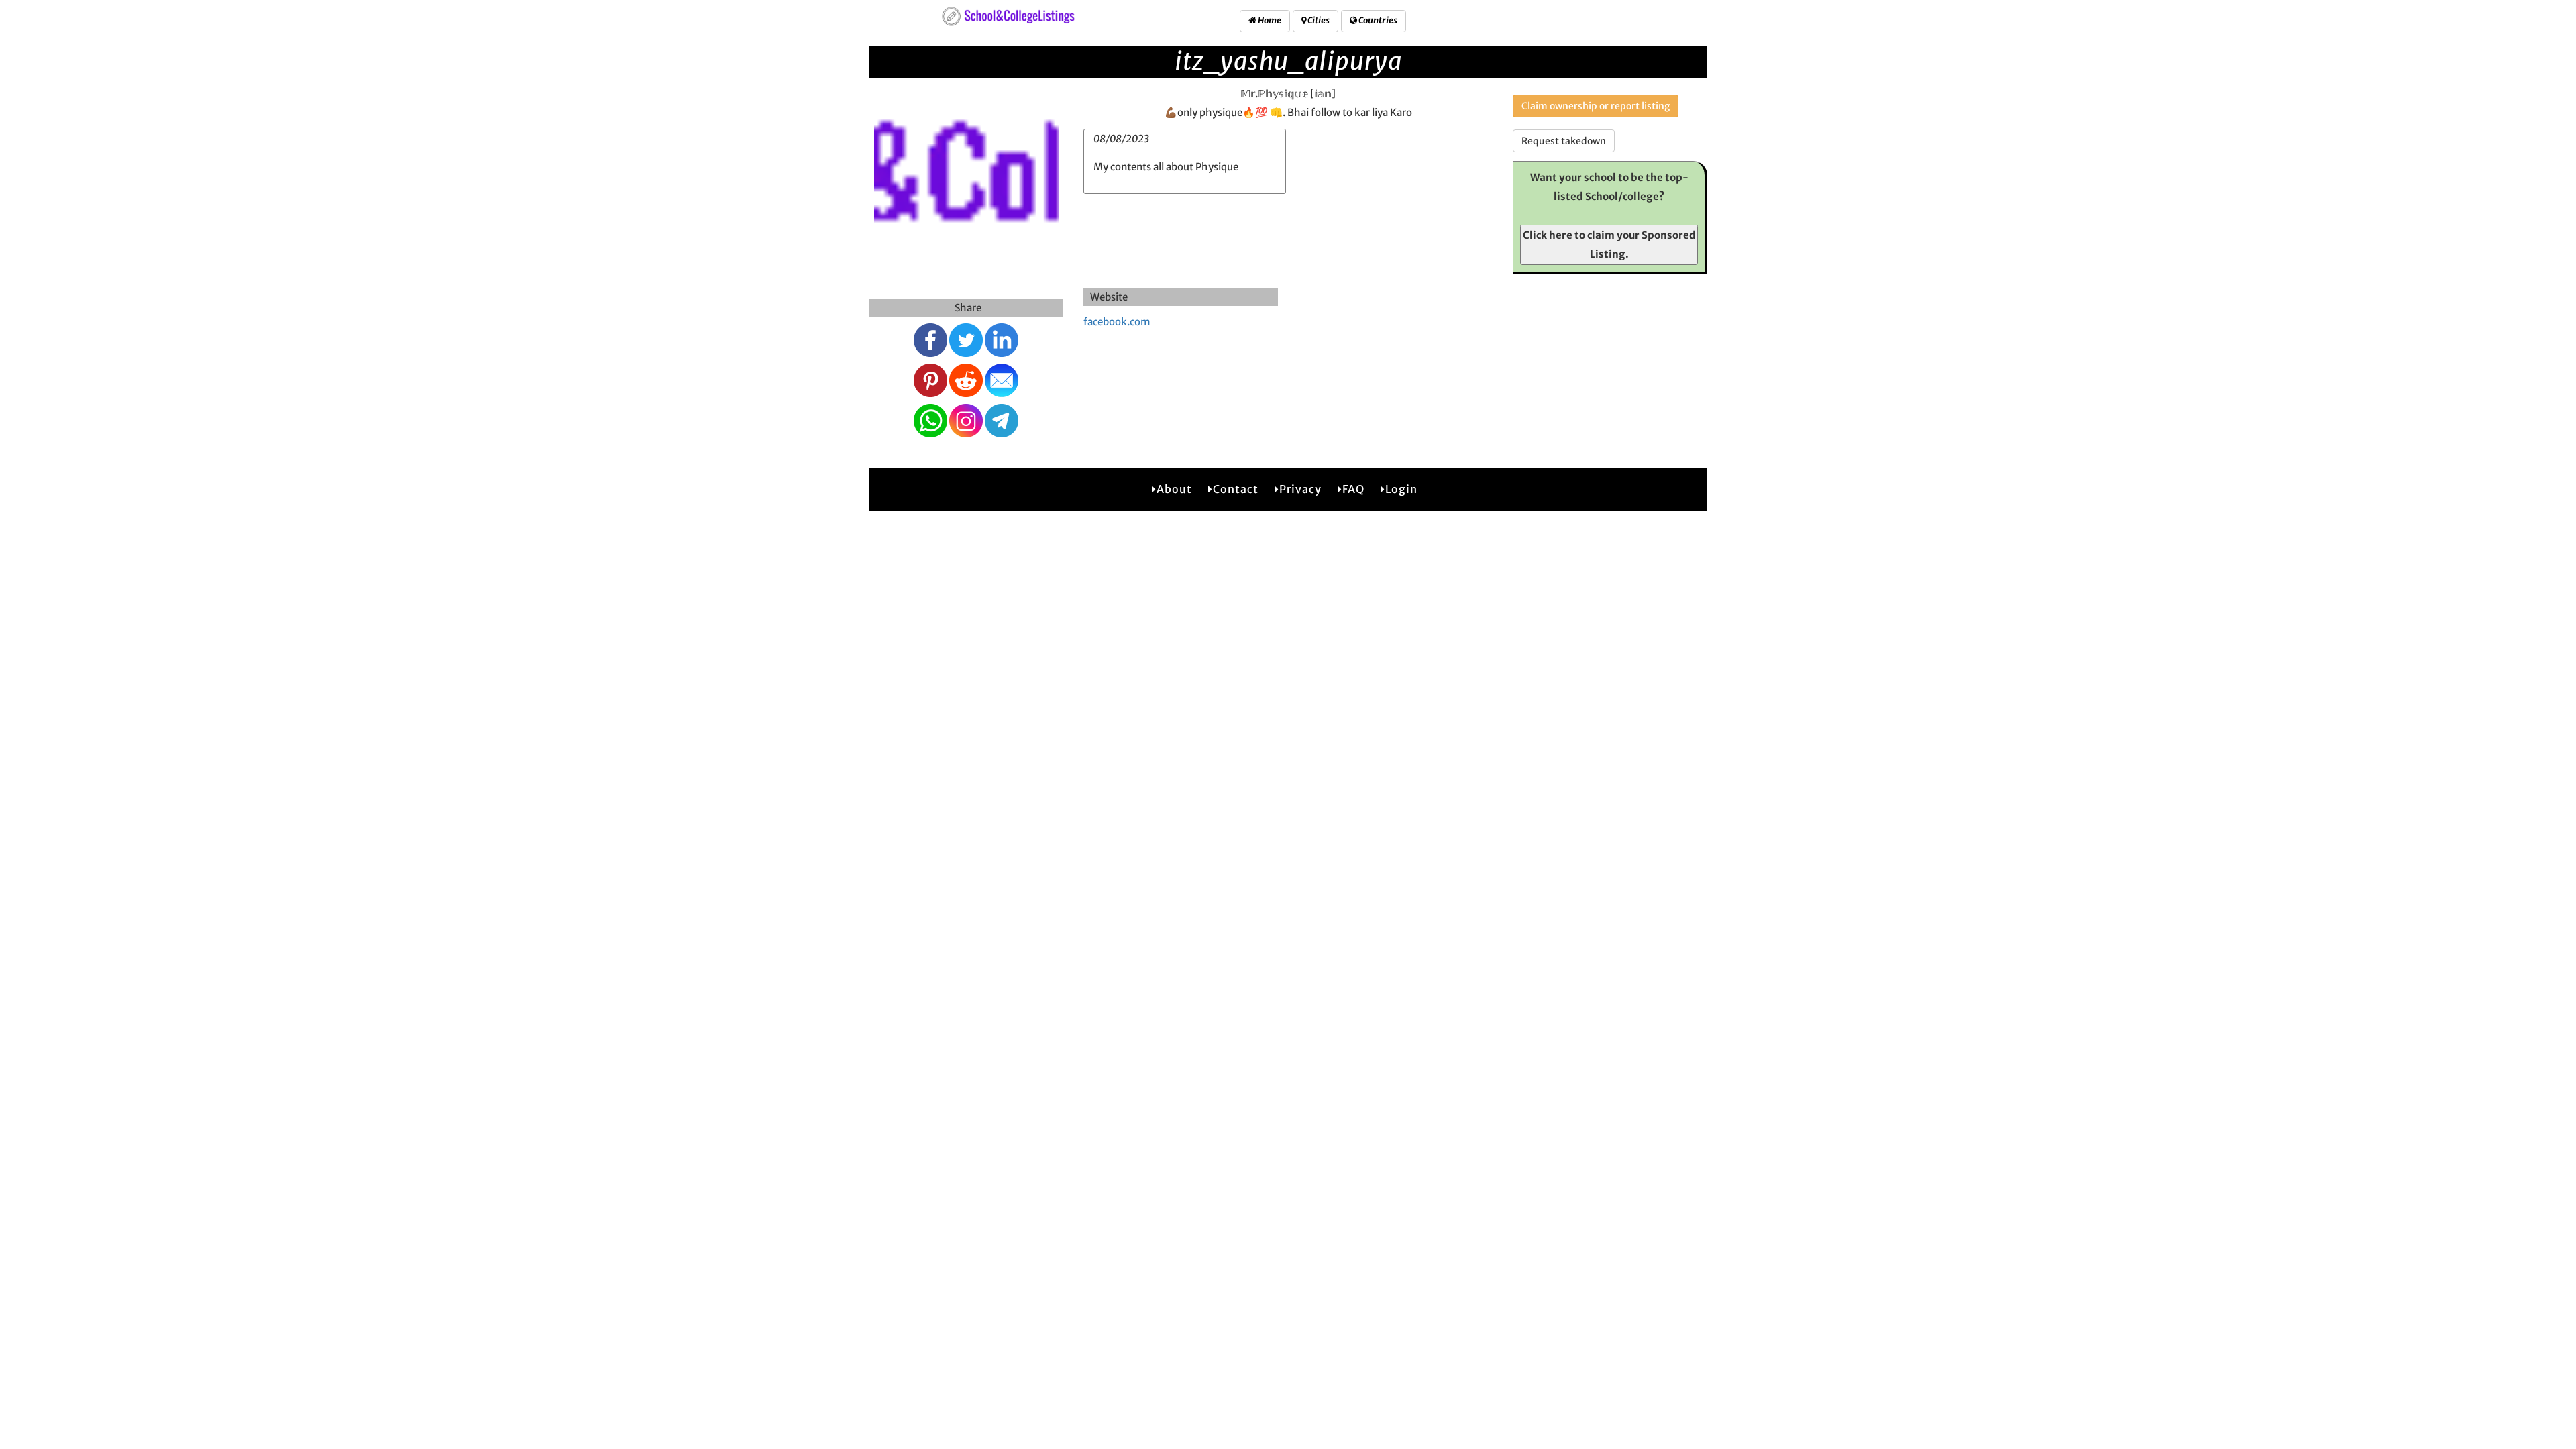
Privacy (1300, 489)
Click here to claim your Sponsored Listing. (1609, 245)
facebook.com (1117, 322)
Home (1269, 20)
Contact (1236, 489)
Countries (1377, 20)
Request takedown (1564, 141)
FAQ (1353, 489)
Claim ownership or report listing (1596, 106)
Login (1401, 489)
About (1174, 489)
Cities (1318, 20)
